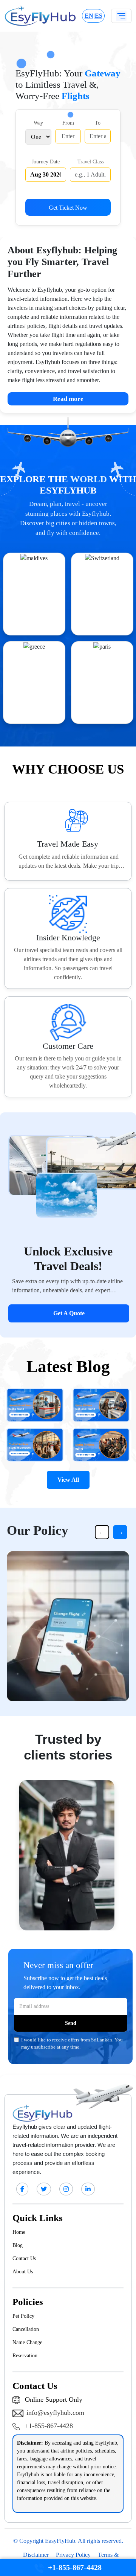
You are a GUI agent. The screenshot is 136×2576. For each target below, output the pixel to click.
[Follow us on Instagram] (66, 2189)
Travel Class (90, 161)
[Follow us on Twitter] (44, 2189)
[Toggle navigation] (121, 16)
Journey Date (46, 161)
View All (68, 1480)
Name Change (27, 2342)
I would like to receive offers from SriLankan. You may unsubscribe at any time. (72, 2044)
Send (71, 2023)
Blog (18, 2245)
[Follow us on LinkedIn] (88, 2189)
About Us (23, 2272)
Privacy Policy (73, 2555)
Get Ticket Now (68, 208)
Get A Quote (69, 1313)
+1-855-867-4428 (48, 2426)
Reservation (25, 2356)
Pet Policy (23, 2316)
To (98, 123)
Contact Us (24, 2258)
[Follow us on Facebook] (22, 2189)
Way (38, 123)
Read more (91, 399)
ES (99, 16)
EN (89, 16)
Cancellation (26, 2329)
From (68, 123)
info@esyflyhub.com (55, 2413)
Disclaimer (36, 2555)
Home (19, 2232)
